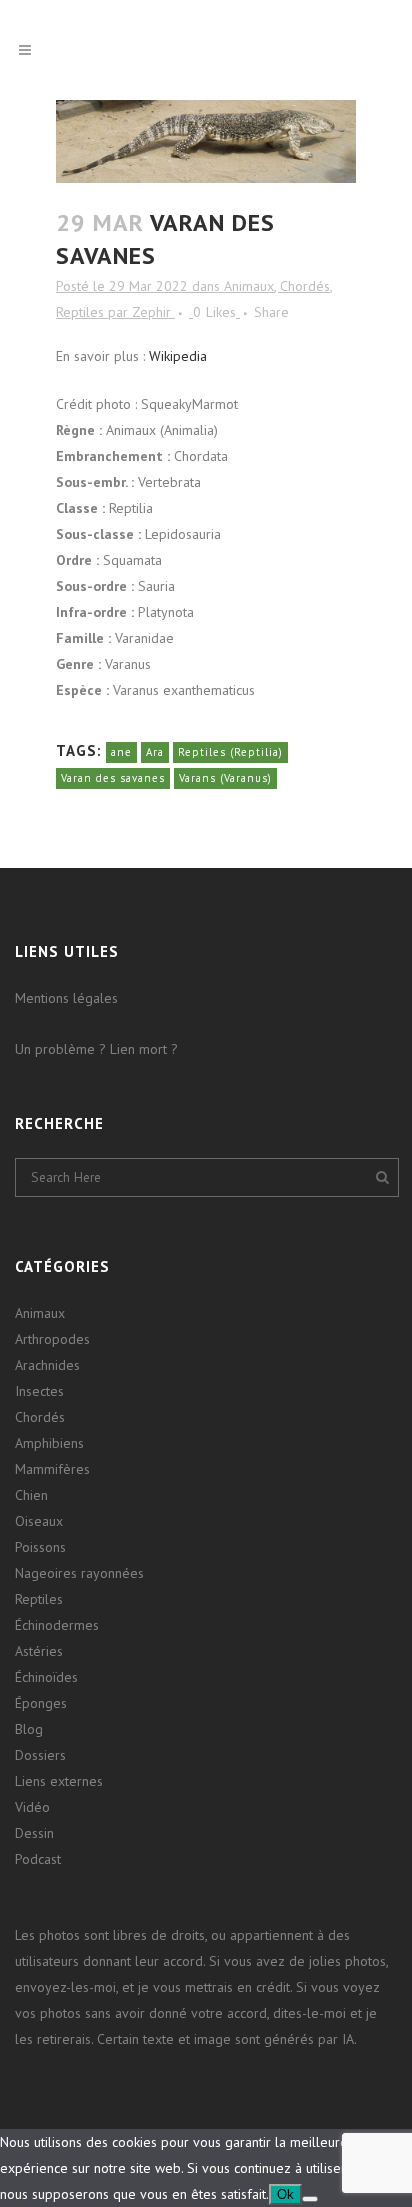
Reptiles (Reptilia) (230, 752)
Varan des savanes (113, 778)
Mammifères (52, 1469)
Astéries (39, 1651)
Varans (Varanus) (225, 778)
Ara (155, 752)
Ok (285, 2194)
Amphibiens (49, 1443)
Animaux (249, 286)
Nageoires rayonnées (79, 1573)
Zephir (151, 312)
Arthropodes (52, 1339)
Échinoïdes (46, 1677)
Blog (29, 1729)
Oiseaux (39, 1521)
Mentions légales (66, 998)
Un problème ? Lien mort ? (96, 1049)
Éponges (41, 1703)
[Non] (310, 2199)
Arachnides (47, 1365)
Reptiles (80, 312)
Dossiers (40, 1755)
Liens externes (59, 1781)
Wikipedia (178, 356)
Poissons (40, 1547)
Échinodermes (57, 1625)
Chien (31, 1495)
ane (121, 752)
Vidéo (32, 1807)
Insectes (39, 1391)
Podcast (38, 1859)
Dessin (34, 1833)
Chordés (305, 286)
